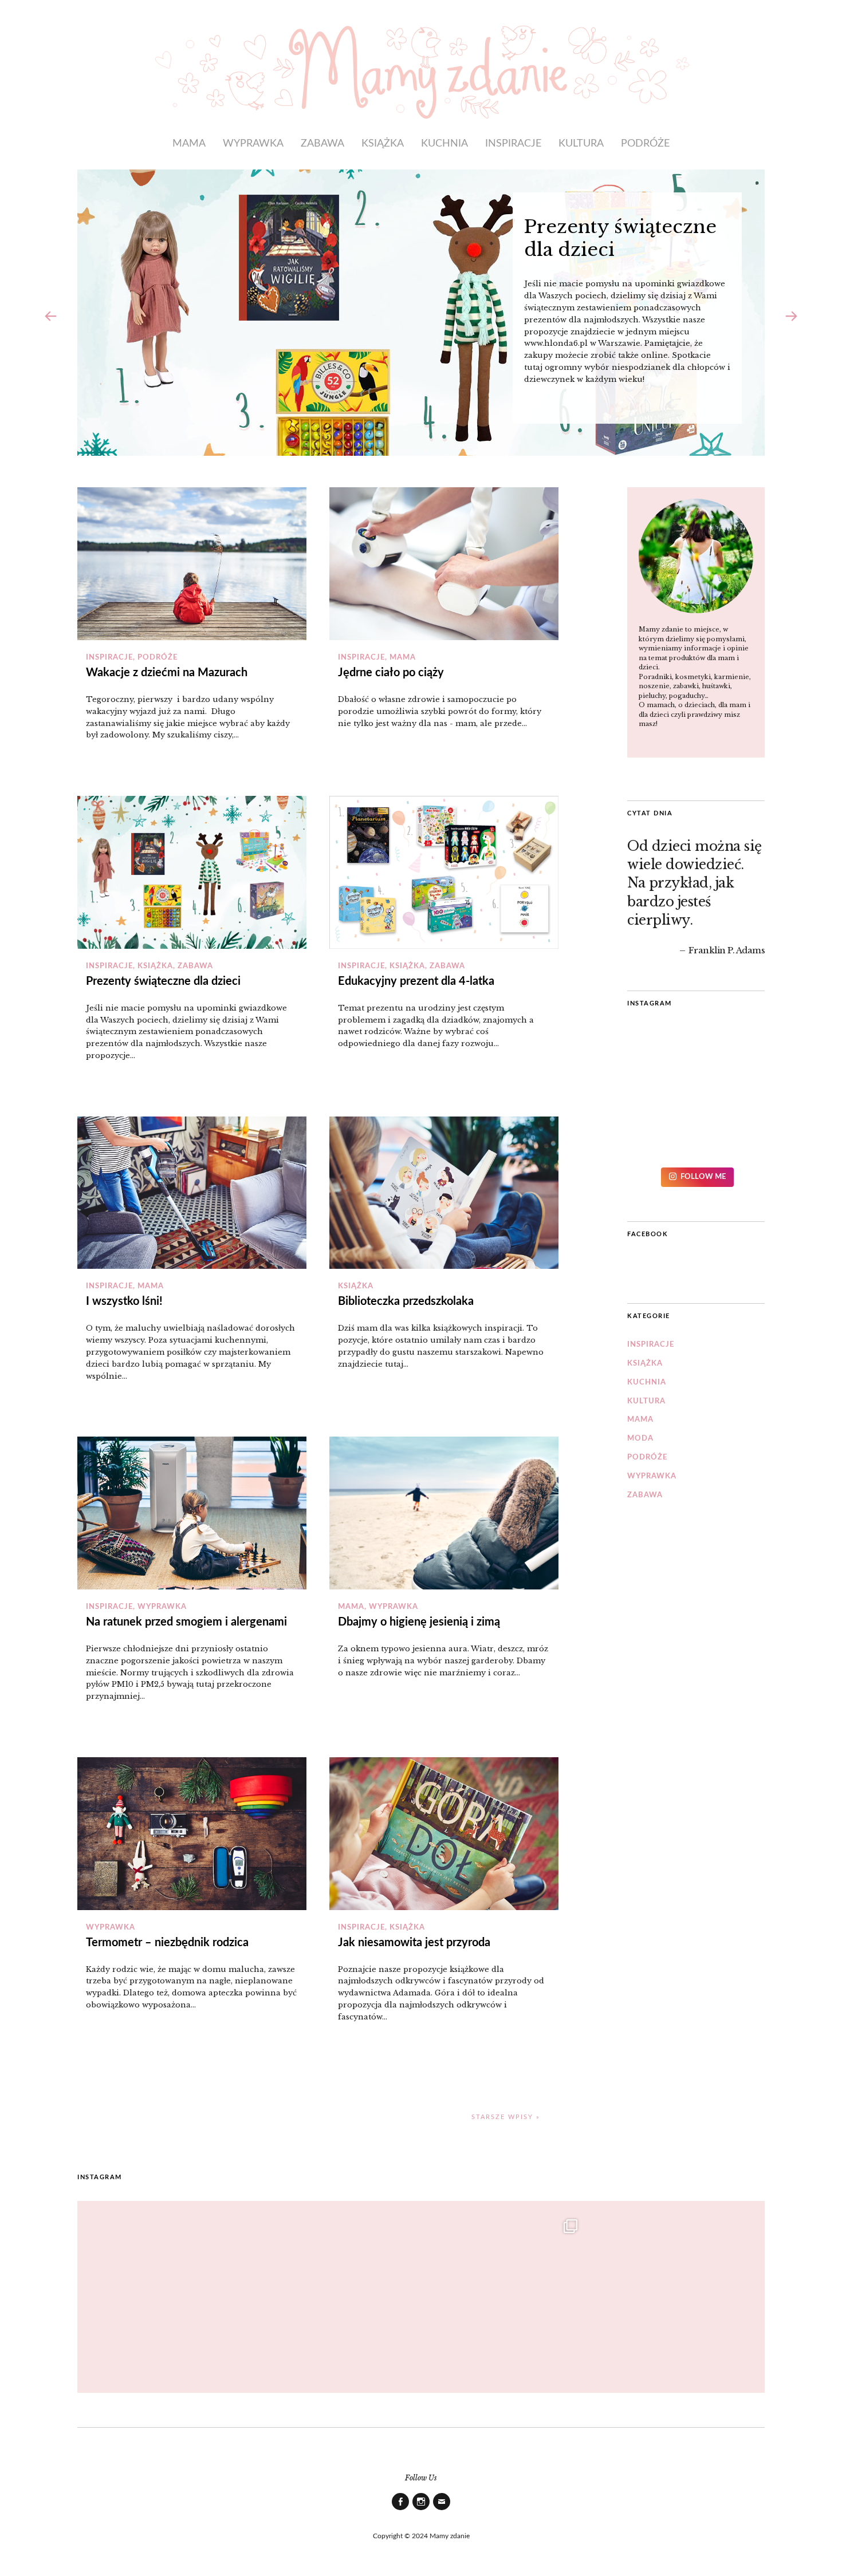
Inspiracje (513, 143)
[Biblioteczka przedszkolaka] (444, 1193)
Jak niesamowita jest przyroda (414, 1943)
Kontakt (442, 2510)
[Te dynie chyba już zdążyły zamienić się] (337, 2291)
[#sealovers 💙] (696, 1096)
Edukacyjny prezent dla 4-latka (416, 981)
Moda (640, 1439)
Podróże (645, 143)
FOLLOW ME (703, 1177)
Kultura (581, 143)
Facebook (648, 1234)
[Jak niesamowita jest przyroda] (444, 1834)
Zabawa (322, 143)
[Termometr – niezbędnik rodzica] (192, 1834)
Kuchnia (444, 143)
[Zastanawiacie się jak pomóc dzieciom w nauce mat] (505, 2291)
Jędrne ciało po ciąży (391, 673)
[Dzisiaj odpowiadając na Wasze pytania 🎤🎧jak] (674, 2291)
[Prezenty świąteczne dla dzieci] (192, 872)
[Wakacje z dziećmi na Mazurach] (192, 564)
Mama (189, 143)
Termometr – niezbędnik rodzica (167, 1943)
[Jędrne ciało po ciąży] (444, 564)
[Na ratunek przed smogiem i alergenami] (192, 1513)
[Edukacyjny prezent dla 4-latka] (444, 872)
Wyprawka (253, 143)
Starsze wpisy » (506, 2117)
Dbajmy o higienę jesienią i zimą (419, 1622)
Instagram (421, 2510)
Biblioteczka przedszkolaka (406, 1301)
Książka (383, 143)
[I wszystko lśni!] (192, 1193)
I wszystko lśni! (124, 1301)
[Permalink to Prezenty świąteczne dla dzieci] (421, 313)
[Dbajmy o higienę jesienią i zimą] (444, 1513)
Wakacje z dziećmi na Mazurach (167, 673)
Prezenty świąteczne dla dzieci (163, 981)
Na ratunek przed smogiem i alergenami (186, 1622)
